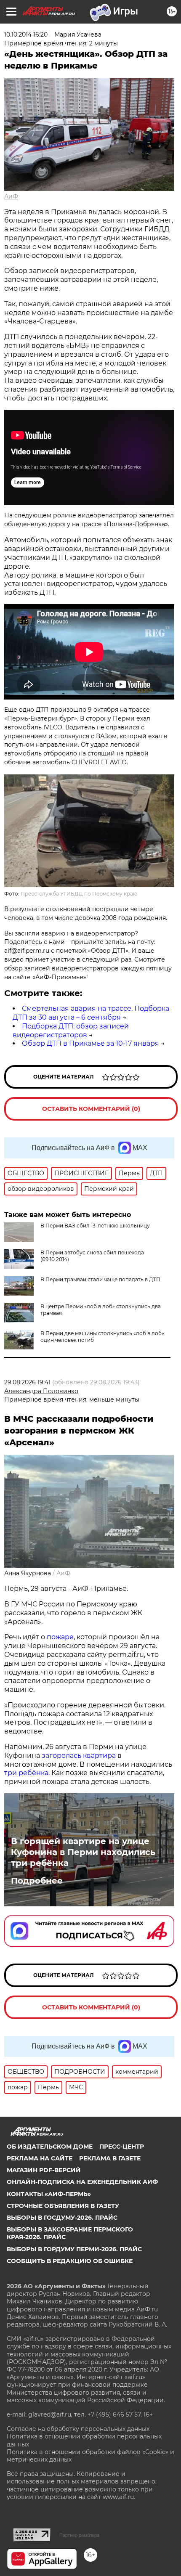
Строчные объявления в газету (63, 2206)
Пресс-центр (122, 2147)
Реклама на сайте (40, 2158)
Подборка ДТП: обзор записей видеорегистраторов (71, 1031)
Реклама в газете (110, 2158)
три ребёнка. (27, 1773)
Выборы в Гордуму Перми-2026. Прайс (74, 2249)
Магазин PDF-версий (44, 2170)
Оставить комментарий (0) (91, 1109)
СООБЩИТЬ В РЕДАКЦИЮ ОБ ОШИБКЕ (70, 2261)
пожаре (60, 1637)
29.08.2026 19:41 (27, 1382)
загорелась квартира (78, 1756)
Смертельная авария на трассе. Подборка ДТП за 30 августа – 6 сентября (91, 1013)
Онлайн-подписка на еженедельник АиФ (82, 2182)
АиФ (11, 196)
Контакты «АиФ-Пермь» (49, 2194)
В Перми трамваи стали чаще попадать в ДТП (100, 1279)
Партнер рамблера (79, 2535)
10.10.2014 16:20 (26, 34)
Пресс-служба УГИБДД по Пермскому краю (79, 894)
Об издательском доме (50, 2147)
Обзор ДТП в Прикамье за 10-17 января (90, 1043)
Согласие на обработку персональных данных (78, 2429)
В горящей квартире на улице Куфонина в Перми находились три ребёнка (83, 1852)
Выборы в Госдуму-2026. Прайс (62, 2218)
